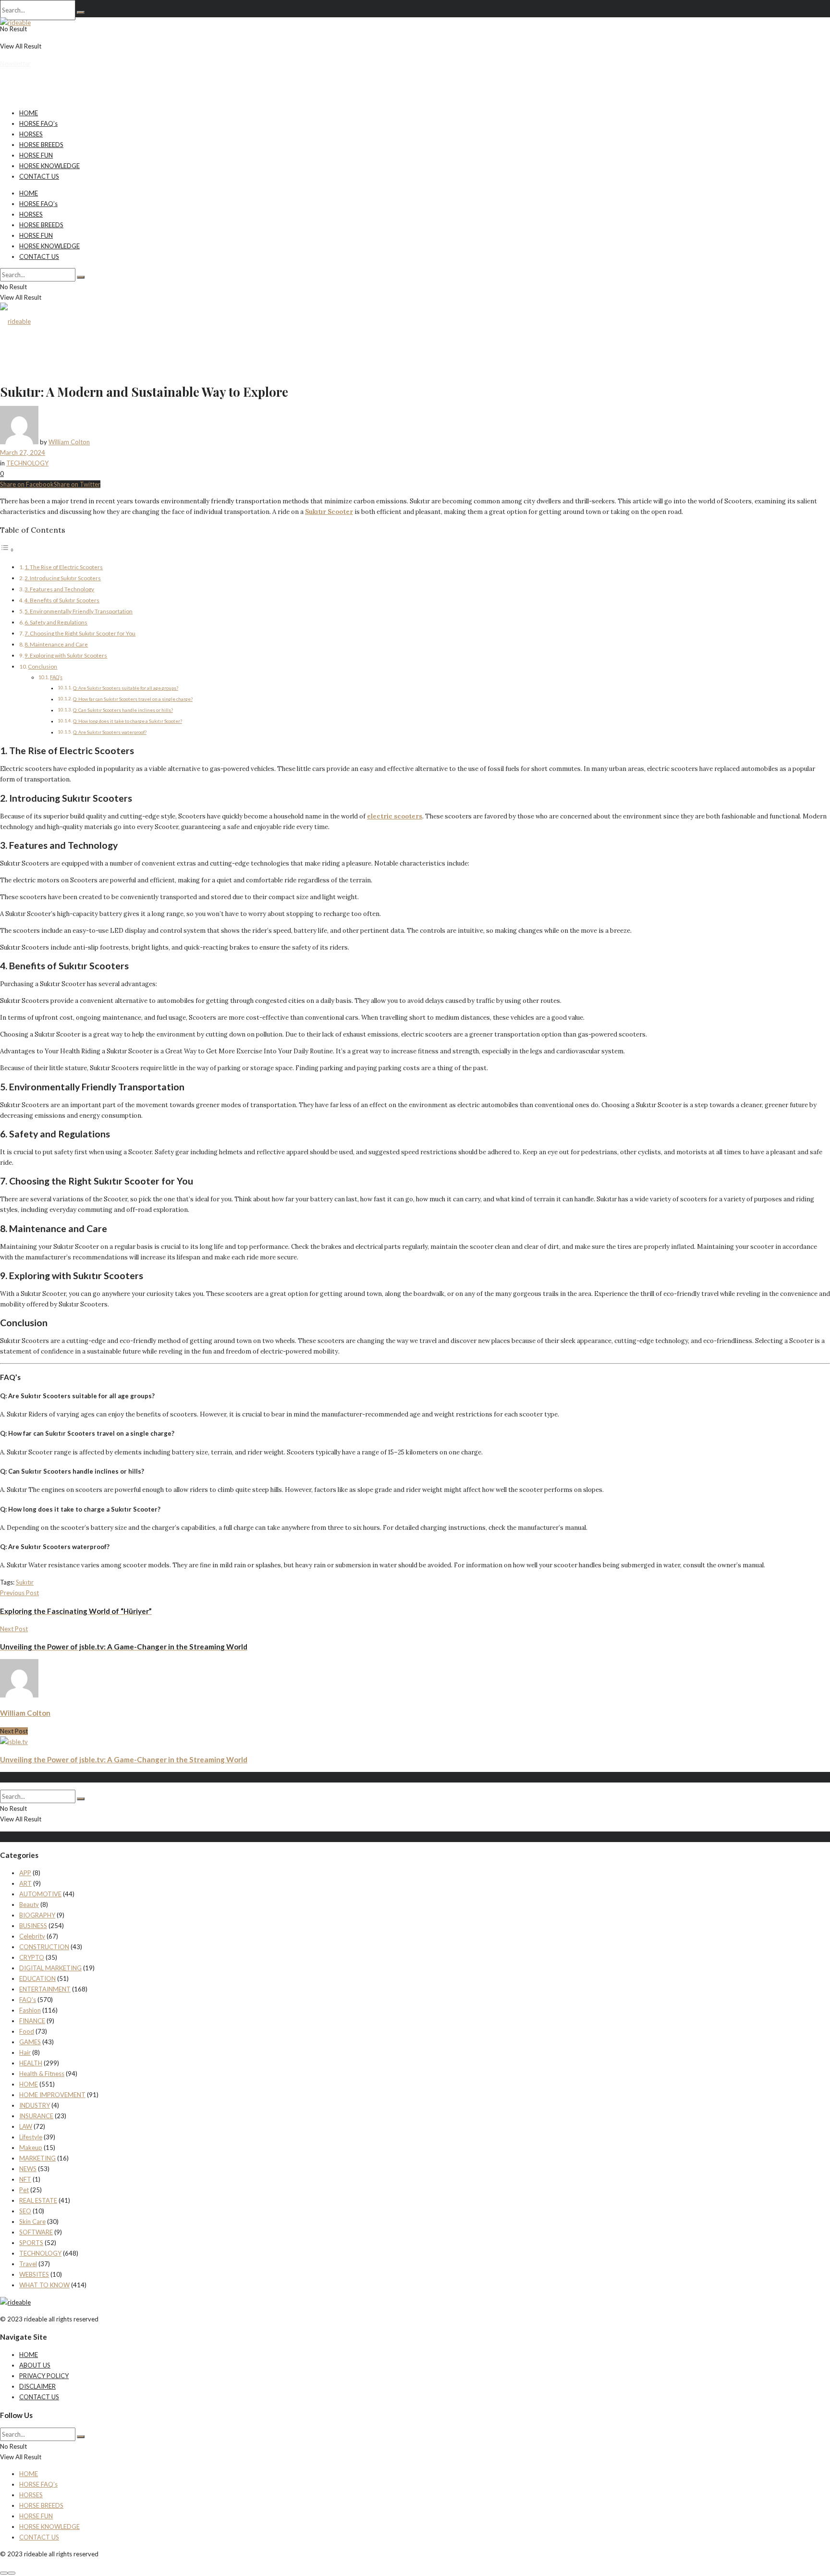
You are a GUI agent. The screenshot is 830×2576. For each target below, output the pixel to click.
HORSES (31, 134)
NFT (25, 2179)
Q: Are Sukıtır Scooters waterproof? (110, 732)
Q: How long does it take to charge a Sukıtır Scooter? (128, 721)
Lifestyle (31, 2137)
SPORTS (31, 2243)
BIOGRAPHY (37, 1915)
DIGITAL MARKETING (50, 1968)
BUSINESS (33, 1926)
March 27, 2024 (23, 452)
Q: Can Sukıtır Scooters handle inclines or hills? (123, 710)
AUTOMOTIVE (40, 1894)
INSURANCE (36, 2116)
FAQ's (28, 2000)
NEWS (28, 2169)
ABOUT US (35, 2365)
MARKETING (37, 2158)
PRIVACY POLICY (44, 2376)
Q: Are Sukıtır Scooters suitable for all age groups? (126, 688)
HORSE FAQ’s (38, 123)
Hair (25, 2052)
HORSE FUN (36, 155)
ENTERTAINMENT (45, 1989)
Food (27, 2031)
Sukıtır (25, 1582)
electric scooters (395, 816)
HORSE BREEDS (41, 145)
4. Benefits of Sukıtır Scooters (62, 600)
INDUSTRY (35, 2105)
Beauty (29, 1905)
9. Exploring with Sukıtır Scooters (66, 655)
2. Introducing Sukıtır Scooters (63, 578)
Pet (24, 2190)
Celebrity (32, 1936)
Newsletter (15, 63)
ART (25, 1883)
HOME (29, 113)
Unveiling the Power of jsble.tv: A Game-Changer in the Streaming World (124, 1759)
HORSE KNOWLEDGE (49, 166)
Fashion (30, 2010)
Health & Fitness (42, 2074)
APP (25, 1873)
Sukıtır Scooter (329, 512)
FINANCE (32, 2021)
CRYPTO (32, 1957)
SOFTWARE (36, 2232)
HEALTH (31, 2063)
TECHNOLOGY (27, 463)
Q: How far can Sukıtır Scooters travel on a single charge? (133, 699)
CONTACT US (39, 176)
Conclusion (43, 666)
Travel (28, 2264)
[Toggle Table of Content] (7, 550)
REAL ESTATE (38, 2200)
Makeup (31, 2148)
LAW (26, 2126)
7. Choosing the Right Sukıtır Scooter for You (80, 633)
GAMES (30, 2042)
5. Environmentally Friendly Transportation (79, 611)
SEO (25, 2211)
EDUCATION (37, 1978)
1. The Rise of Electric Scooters (64, 567)
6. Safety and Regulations (56, 622)
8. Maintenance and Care (56, 644)
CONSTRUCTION (44, 1947)
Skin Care (32, 2222)
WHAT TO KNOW (44, 2285)
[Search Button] (81, 12)
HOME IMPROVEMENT (52, 2095)
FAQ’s (56, 677)
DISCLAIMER (37, 2386)
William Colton (69, 442)
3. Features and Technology (59, 589)
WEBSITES (34, 2274)
